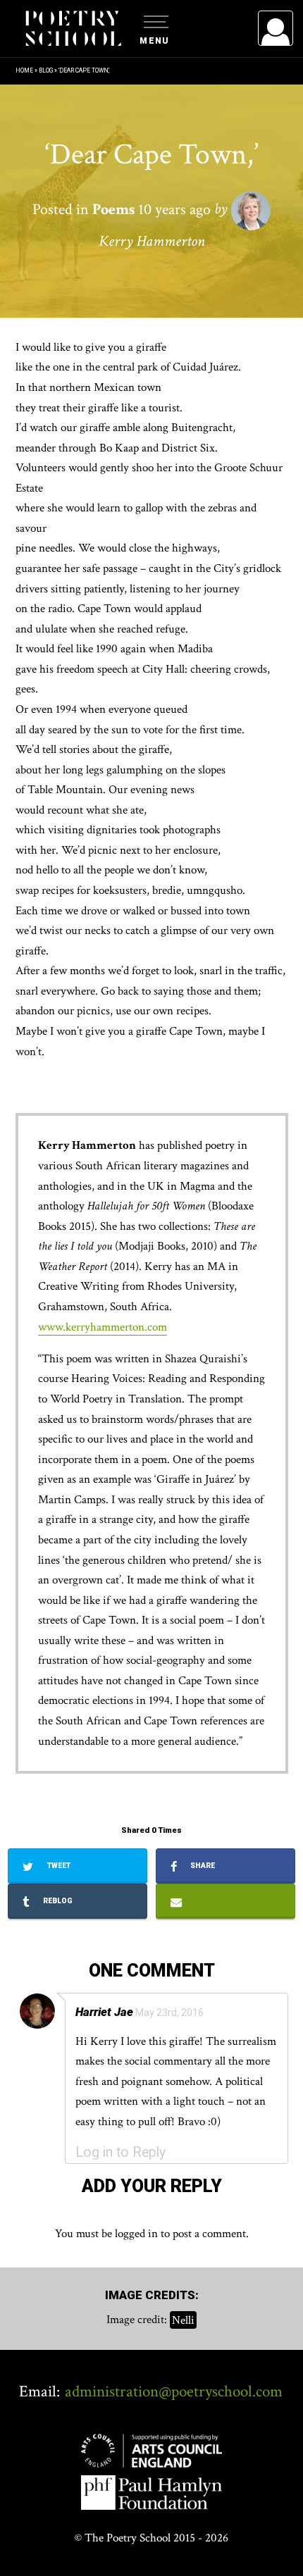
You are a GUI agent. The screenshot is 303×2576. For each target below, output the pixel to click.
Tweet (58, 1866)
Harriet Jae (104, 2012)
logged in (136, 2234)
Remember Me (161, 204)
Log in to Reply (120, 2152)
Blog (46, 70)
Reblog (57, 1901)
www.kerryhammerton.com (103, 1327)
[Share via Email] (225, 1901)
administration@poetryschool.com (174, 2391)
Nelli (183, 2320)
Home (24, 70)
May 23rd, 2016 (169, 2012)
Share (202, 1866)
